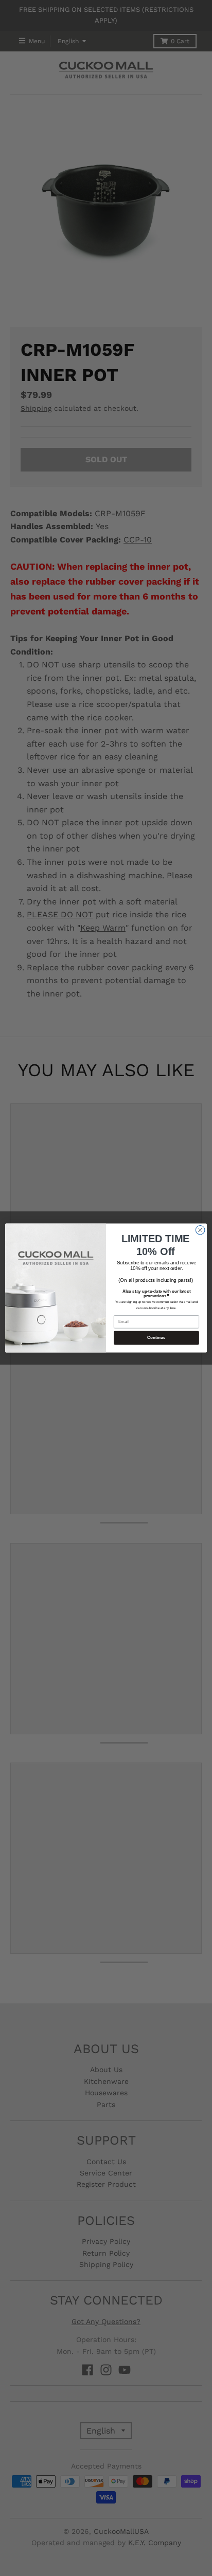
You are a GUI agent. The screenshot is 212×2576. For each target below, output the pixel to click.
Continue (156, 1338)
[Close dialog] (200, 1230)
